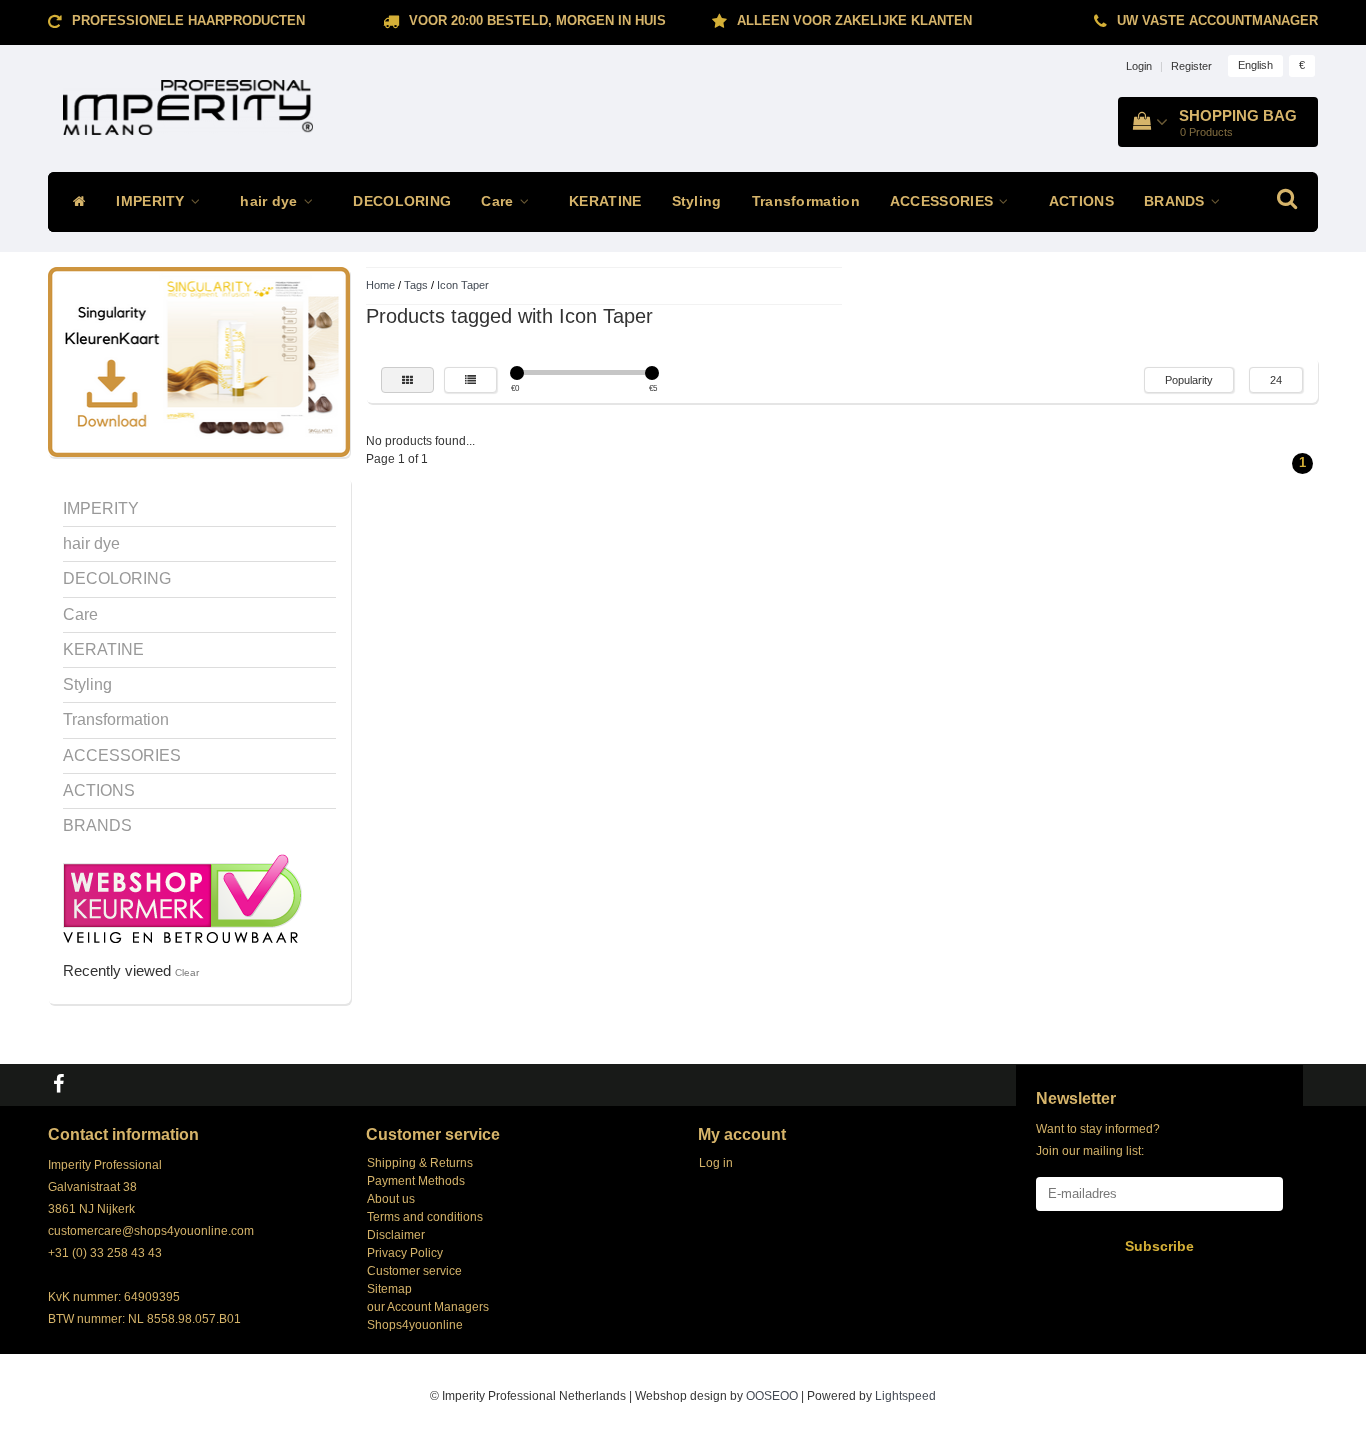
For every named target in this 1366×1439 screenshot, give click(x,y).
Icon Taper (463, 285)
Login (1139, 66)
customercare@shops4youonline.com (151, 1231)
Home (380, 285)
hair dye (271, 201)
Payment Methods (416, 1181)
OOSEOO (772, 1396)
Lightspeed (905, 1396)
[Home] (74, 202)
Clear (187, 972)
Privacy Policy (405, 1253)
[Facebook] (61, 1085)
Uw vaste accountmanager (1217, 20)
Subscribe (1159, 1246)
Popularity (1189, 380)
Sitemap (389, 1289)
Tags (416, 285)
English (1255, 65)
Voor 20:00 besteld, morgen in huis (537, 20)
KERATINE (605, 201)
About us (391, 1199)
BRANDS (1176, 201)
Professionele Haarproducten (188, 20)
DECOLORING (402, 201)
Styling (697, 201)
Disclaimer (396, 1235)
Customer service (414, 1271)
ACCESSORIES (944, 201)
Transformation (806, 201)
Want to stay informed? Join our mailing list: (1098, 1140)
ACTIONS (1081, 201)
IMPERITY (152, 201)
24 (1276, 380)
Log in (716, 1163)
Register (1191, 66)
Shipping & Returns (420, 1163)
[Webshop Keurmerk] (182, 897)
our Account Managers (428, 1307)
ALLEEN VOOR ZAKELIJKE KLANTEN (854, 20)
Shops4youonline (415, 1325)
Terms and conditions (425, 1217)
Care (499, 201)
